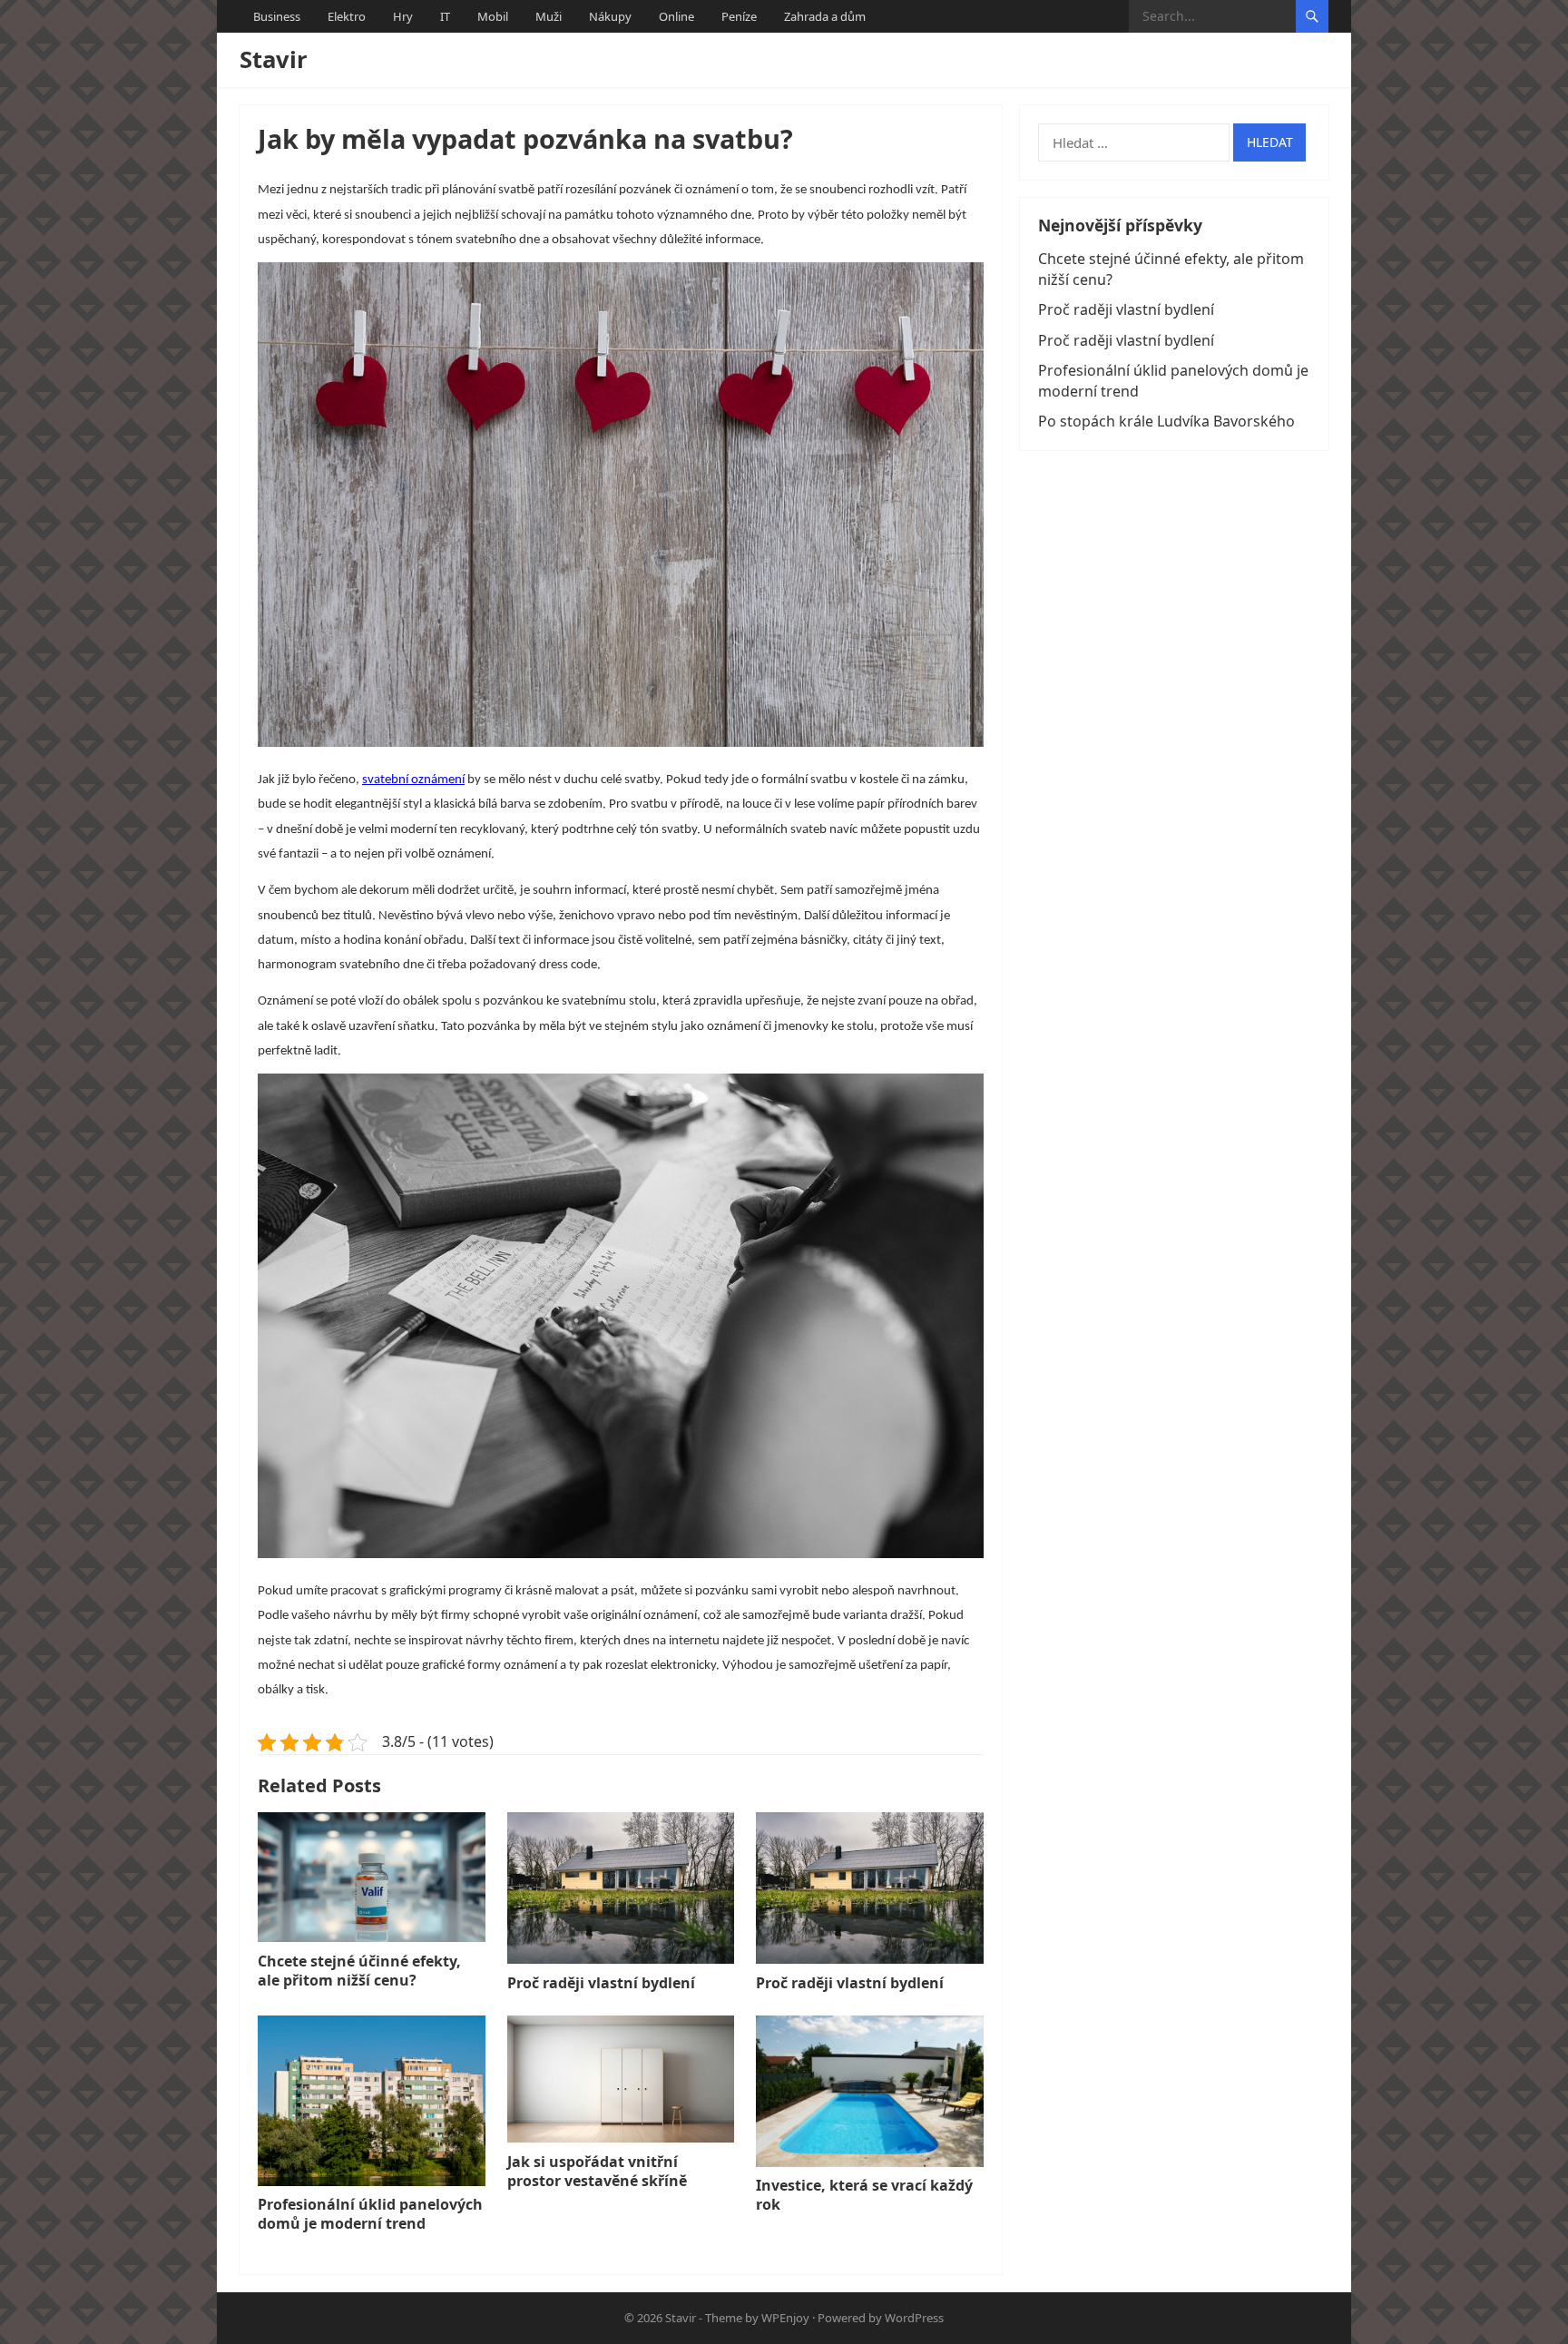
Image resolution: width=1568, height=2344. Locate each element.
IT (445, 16)
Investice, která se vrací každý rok (864, 2195)
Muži (549, 16)
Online (676, 16)
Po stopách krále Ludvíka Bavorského (1166, 421)
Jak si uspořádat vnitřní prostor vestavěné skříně (597, 2171)
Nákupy (610, 16)
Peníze (739, 16)
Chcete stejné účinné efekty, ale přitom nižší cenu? (359, 1971)
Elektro (347, 16)
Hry (403, 16)
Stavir (274, 59)
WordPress (914, 2318)
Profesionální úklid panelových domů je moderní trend (370, 2214)
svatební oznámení (413, 780)
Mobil (493, 16)
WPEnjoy (785, 2318)
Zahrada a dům (825, 16)
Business (277, 16)
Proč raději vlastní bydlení (601, 1983)
